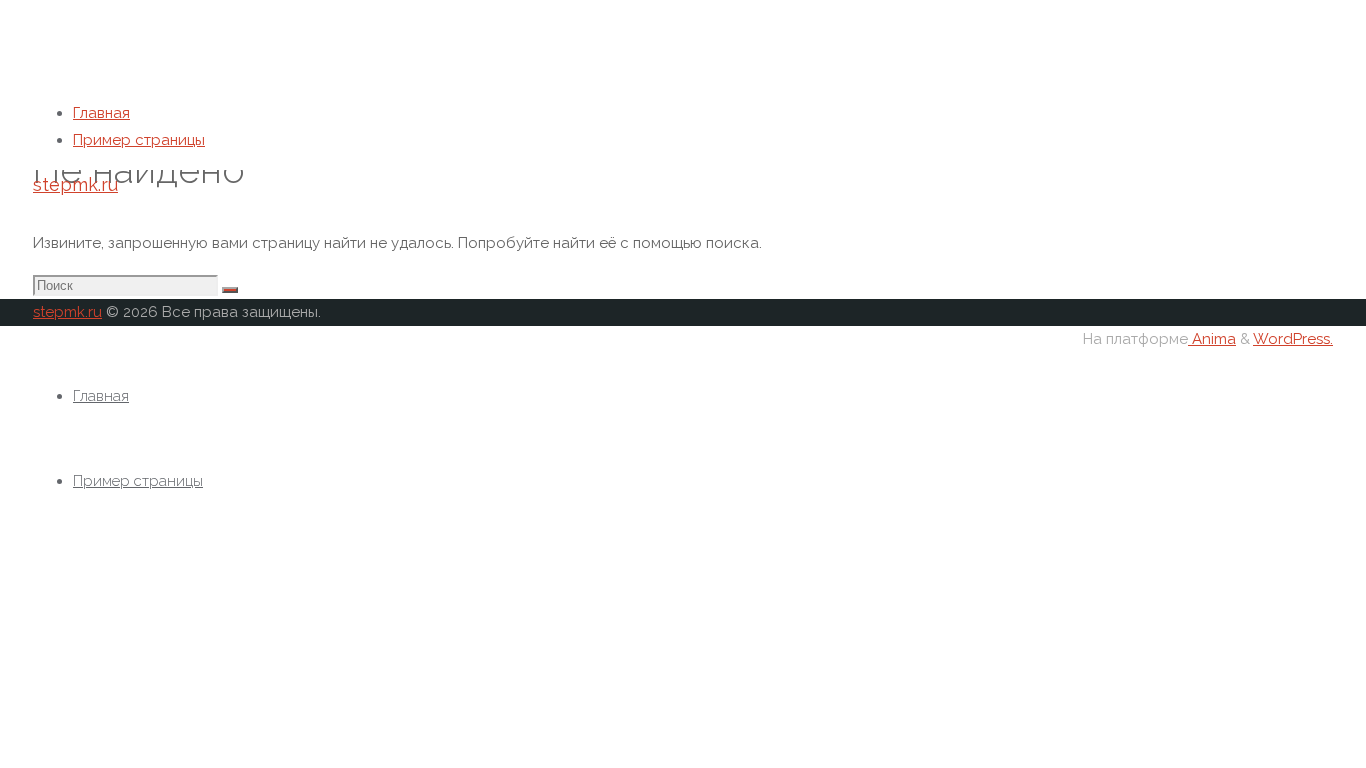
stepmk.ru (75, 184)
